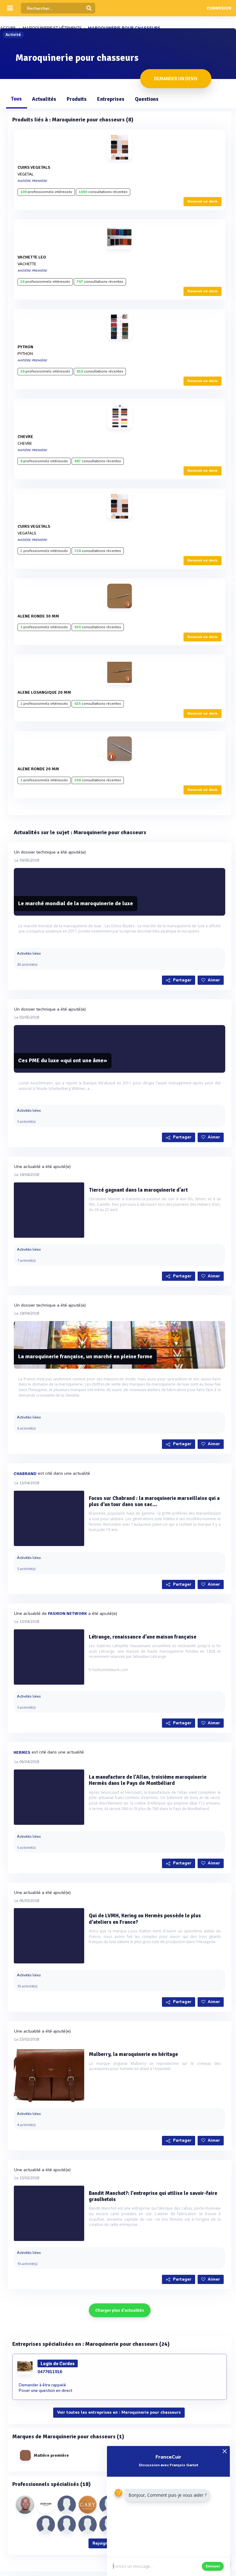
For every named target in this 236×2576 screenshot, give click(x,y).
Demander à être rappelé (42, 2385)
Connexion (219, 8)
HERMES (22, 1752)
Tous (16, 99)
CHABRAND (25, 1474)
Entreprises (111, 99)
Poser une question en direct (45, 2391)
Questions (147, 99)
